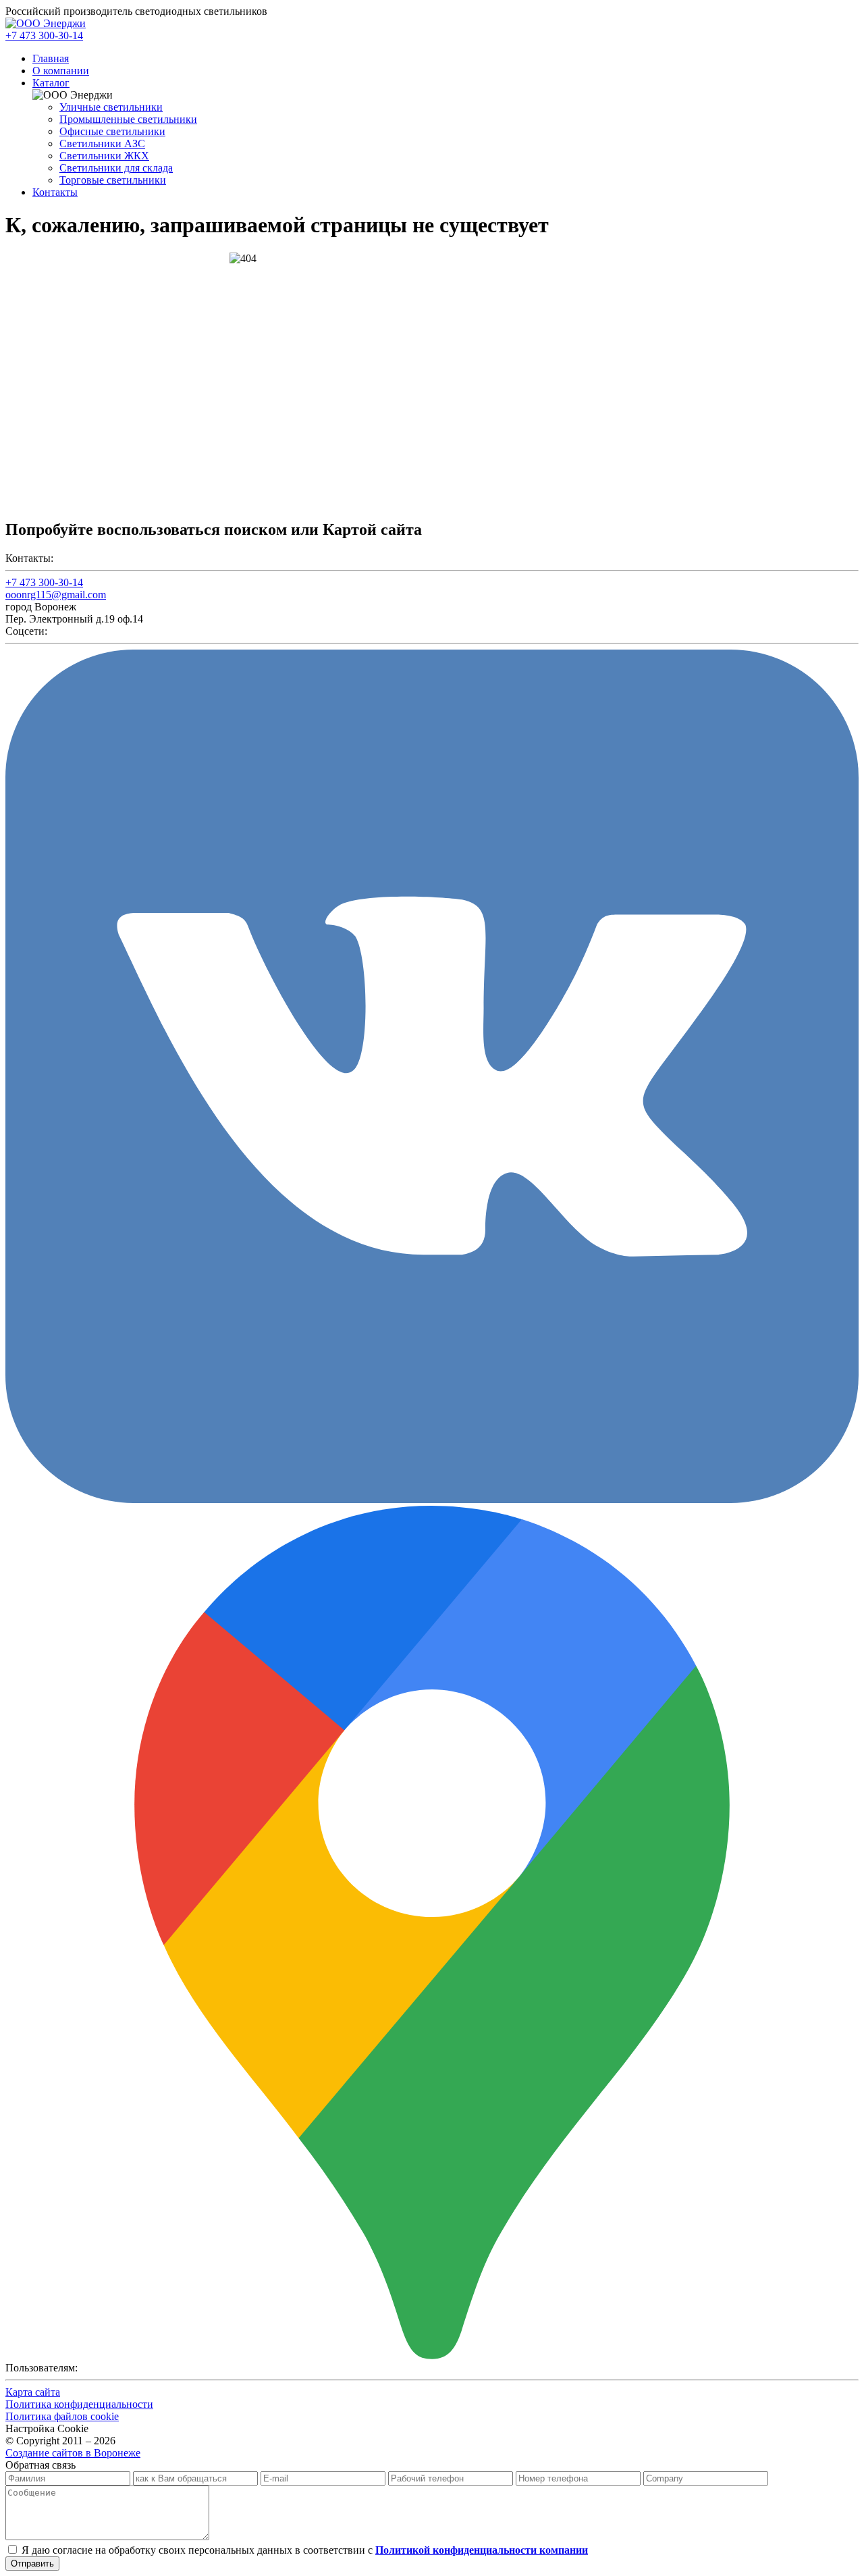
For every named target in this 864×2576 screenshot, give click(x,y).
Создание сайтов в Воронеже (73, 2453)
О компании (61, 71)
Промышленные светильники (128, 119)
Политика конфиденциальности (79, 2404)
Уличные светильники (111, 107)
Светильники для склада (116, 168)
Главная (51, 58)
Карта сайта (33, 2392)
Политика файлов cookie (62, 2416)
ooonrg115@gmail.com (56, 595)
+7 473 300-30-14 (44, 35)
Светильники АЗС (102, 143)
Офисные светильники (112, 131)
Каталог (51, 83)
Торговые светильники (113, 180)
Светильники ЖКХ (104, 156)
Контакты (55, 192)
